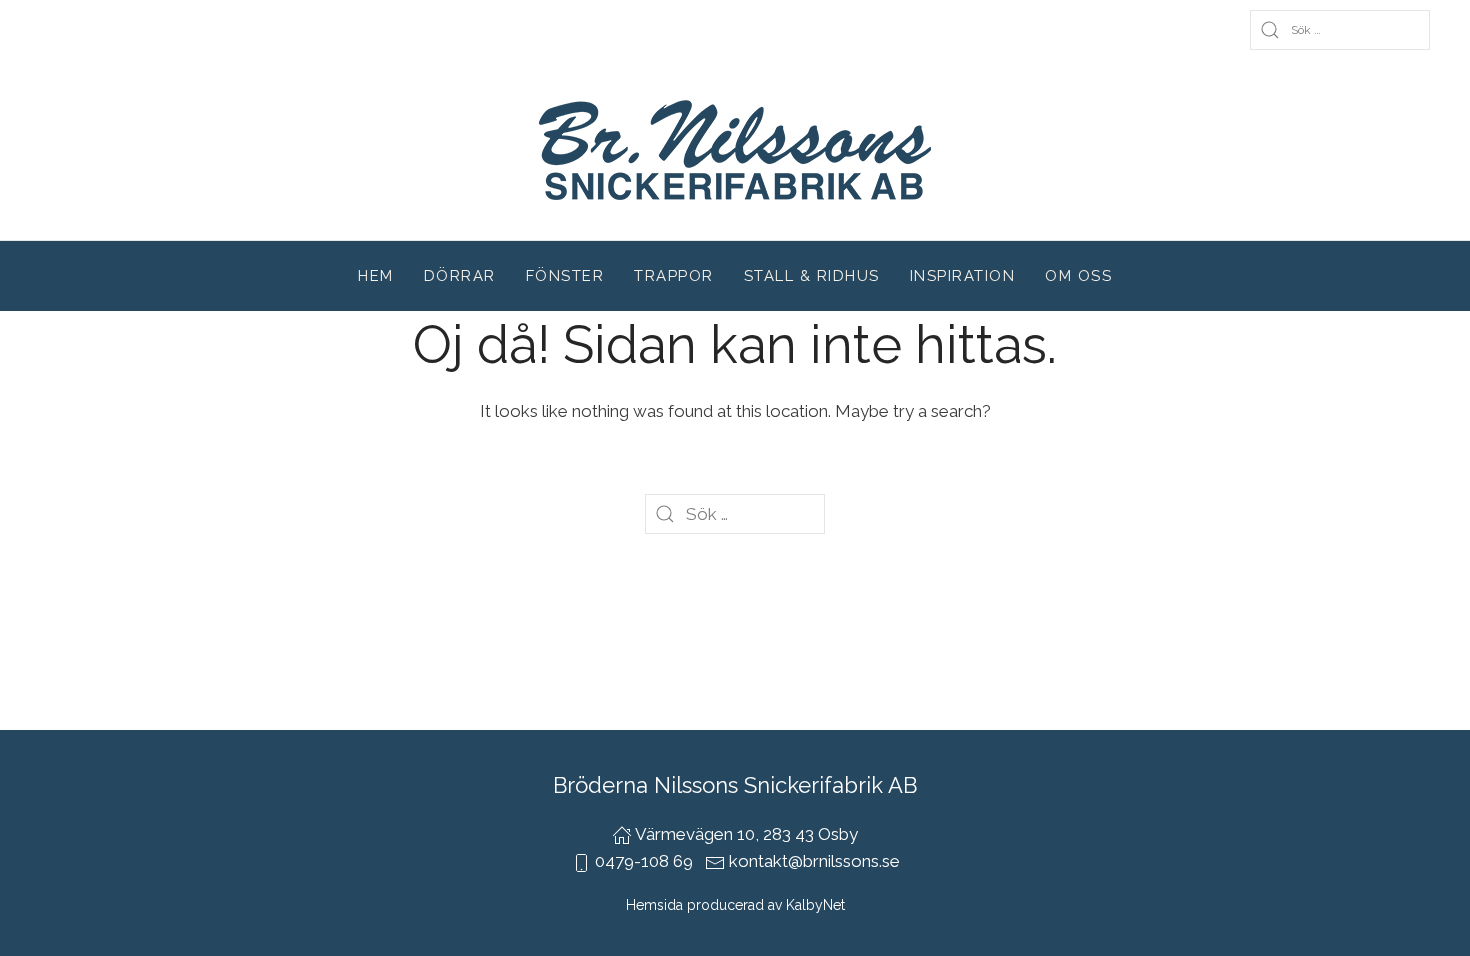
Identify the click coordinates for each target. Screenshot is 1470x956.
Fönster (565, 276)
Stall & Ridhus (812, 276)
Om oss (1078, 276)
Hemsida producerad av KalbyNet (735, 905)
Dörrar (460, 276)
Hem (376, 276)
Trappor (674, 276)
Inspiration (963, 276)
